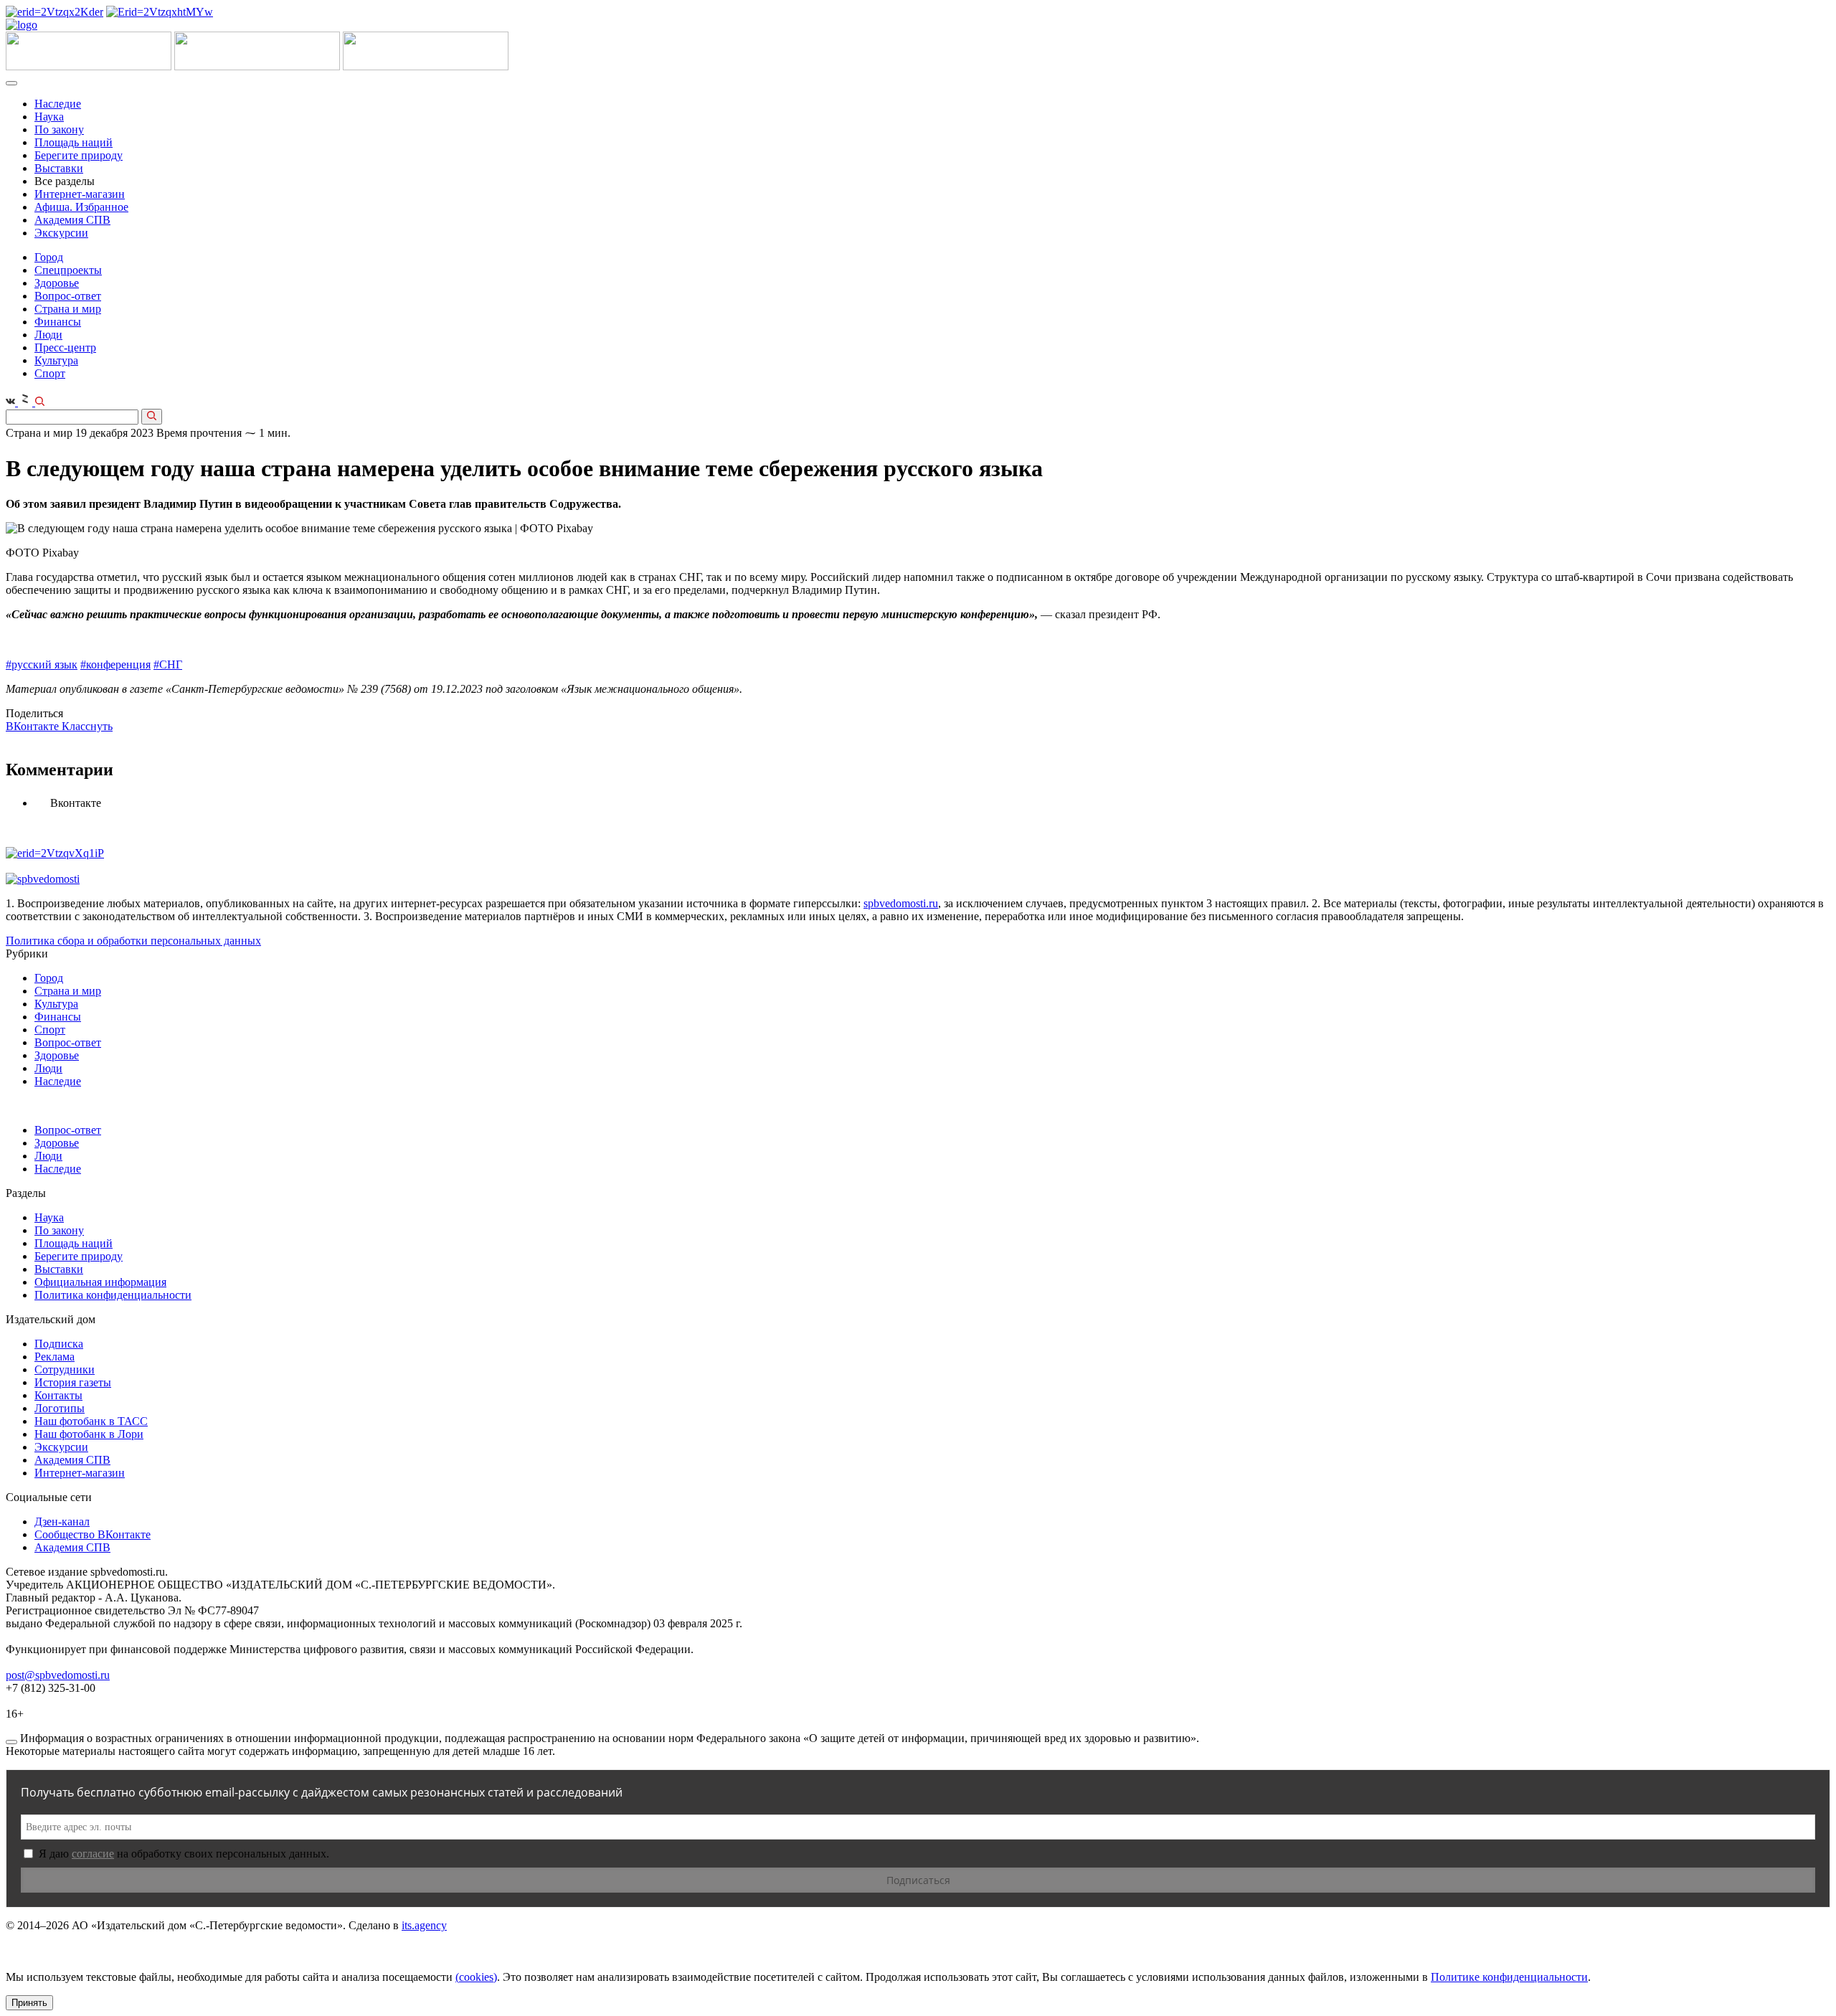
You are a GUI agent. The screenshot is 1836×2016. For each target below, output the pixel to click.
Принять (29, 2003)
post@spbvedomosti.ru (58, 1675)
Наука (49, 117)
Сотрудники (65, 1369)
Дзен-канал (62, 1522)
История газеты (73, 1382)
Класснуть (87, 726)
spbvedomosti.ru (901, 903)
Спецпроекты (68, 270)
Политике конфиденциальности (1509, 1977)
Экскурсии (61, 233)
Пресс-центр (65, 347)
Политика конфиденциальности (113, 1295)
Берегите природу (79, 155)
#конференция (115, 664)
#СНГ (168, 664)
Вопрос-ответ (68, 296)
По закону (59, 129)
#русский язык (42, 664)
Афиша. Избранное (81, 207)
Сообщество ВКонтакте (93, 1534)
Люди (48, 335)
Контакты (58, 1395)
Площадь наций (74, 142)
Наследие (58, 104)
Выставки (59, 168)
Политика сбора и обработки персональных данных (133, 941)
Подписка (59, 1344)
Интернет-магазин (80, 194)
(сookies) (476, 1977)
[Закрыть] (11, 1742)
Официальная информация (100, 1282)
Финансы (58, 322)
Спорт (50, 373)
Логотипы (60, 1408)
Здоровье (57, 283)
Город (49, 257)
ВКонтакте (34, 726)
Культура (56, 360)
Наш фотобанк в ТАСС (91, 1421)
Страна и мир (68, 309)
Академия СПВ (72, 220)
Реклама (55, 1357)
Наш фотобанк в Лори (89, 1434)
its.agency (424, 1925)
